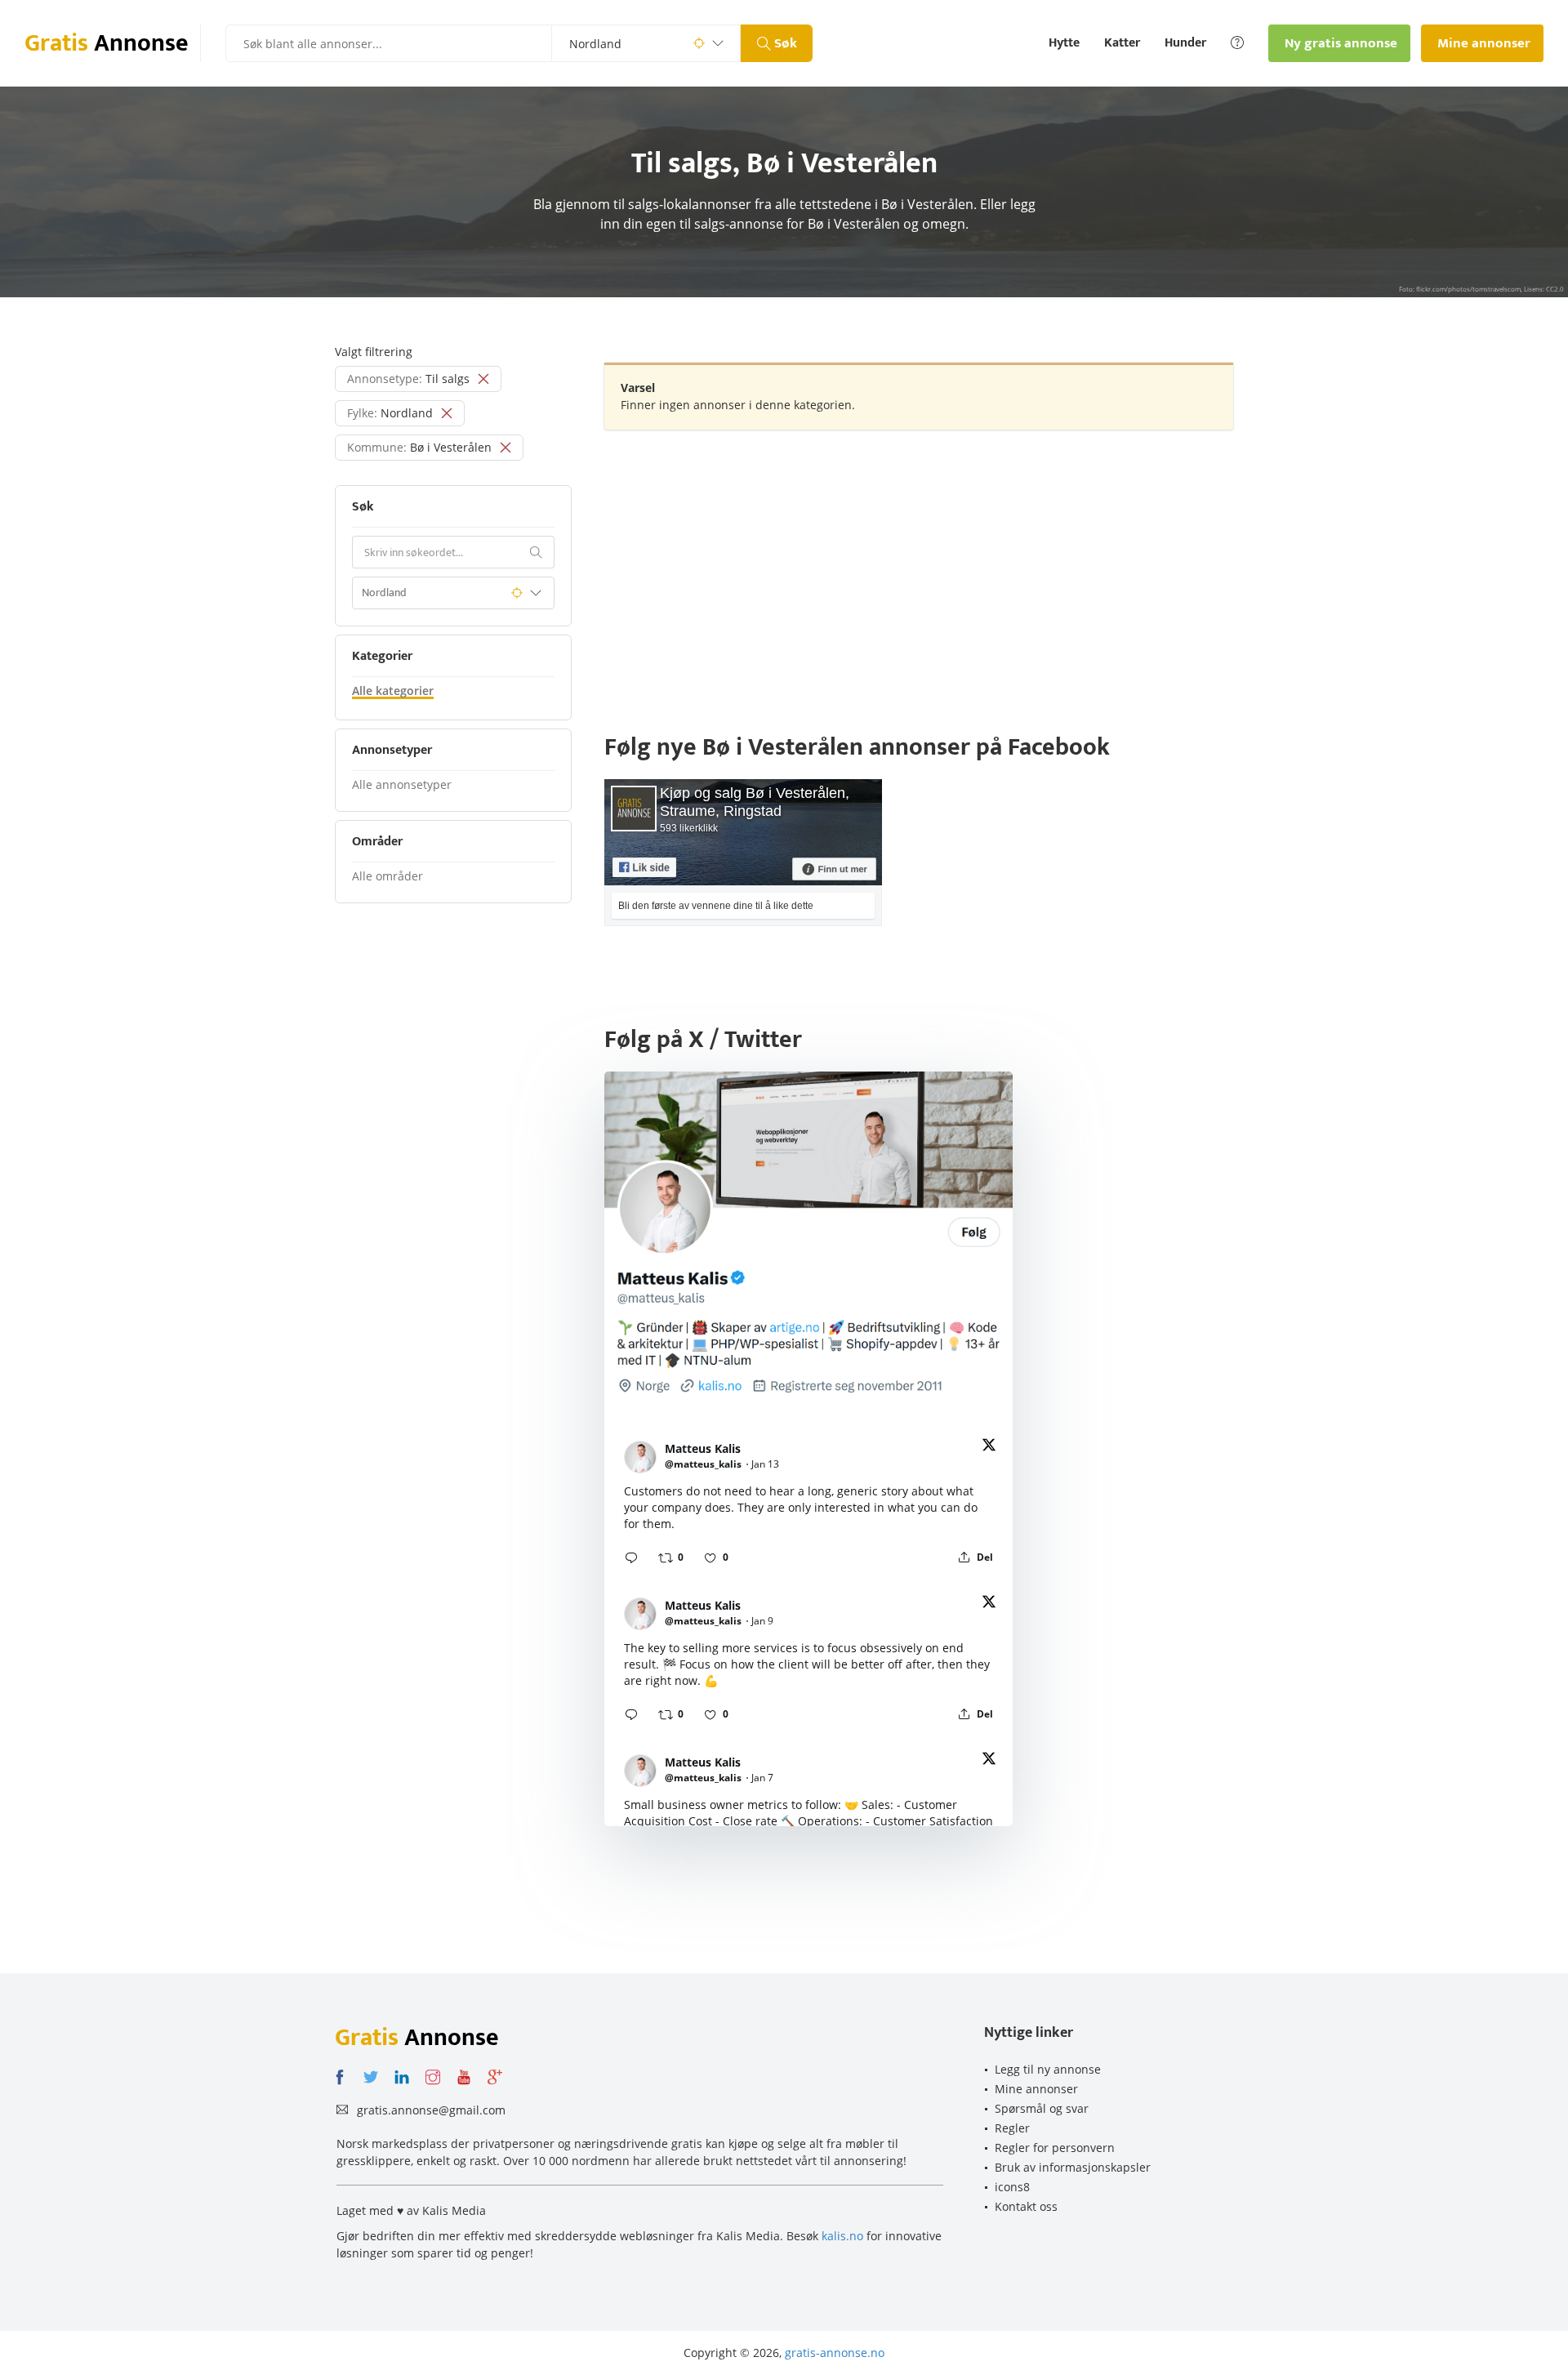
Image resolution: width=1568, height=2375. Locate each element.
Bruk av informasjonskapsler (1073, 2167)
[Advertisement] (919, 560)
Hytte (1064, 43)
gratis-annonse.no (835, 2353)
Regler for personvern (1055, 2148)
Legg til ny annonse (1048, 2069)
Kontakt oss (1026, 2206)
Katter (1122, 43)
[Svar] (631, 1557)
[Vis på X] (989, 1448)
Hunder (1185, 43)
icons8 (1012, 2187)
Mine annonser (1036, 2089)
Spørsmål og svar (1042, 2108)
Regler (1012, 2128)
